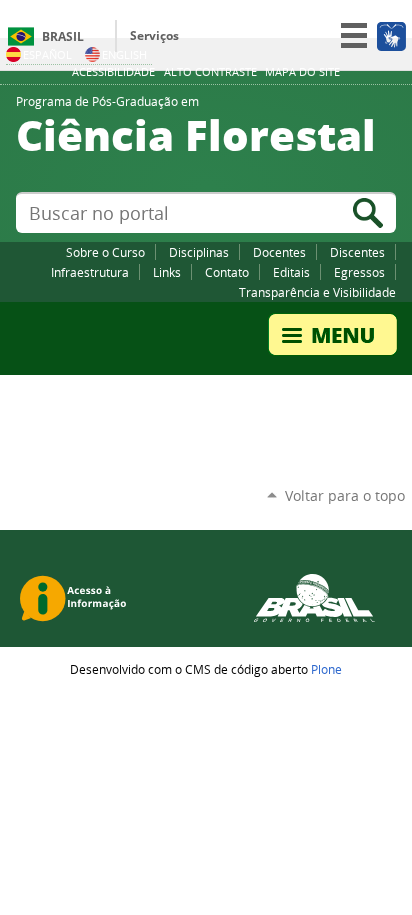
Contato (227, 272)
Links (167, 272)
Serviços (154, 35)
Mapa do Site (302, 72)
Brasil (63, 36)
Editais (291, 272)
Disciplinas (199, 252)
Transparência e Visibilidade (317, 292)
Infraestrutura (90, 272)
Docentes (279, 252)
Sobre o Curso (105, 252)
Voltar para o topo (345, 495)
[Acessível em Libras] (390, 36)
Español (47, 54)
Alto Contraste (210, 72)
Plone (326, 669)
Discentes (357, 252)
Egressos (359, 272)
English (124, 54)
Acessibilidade (113, 72)
